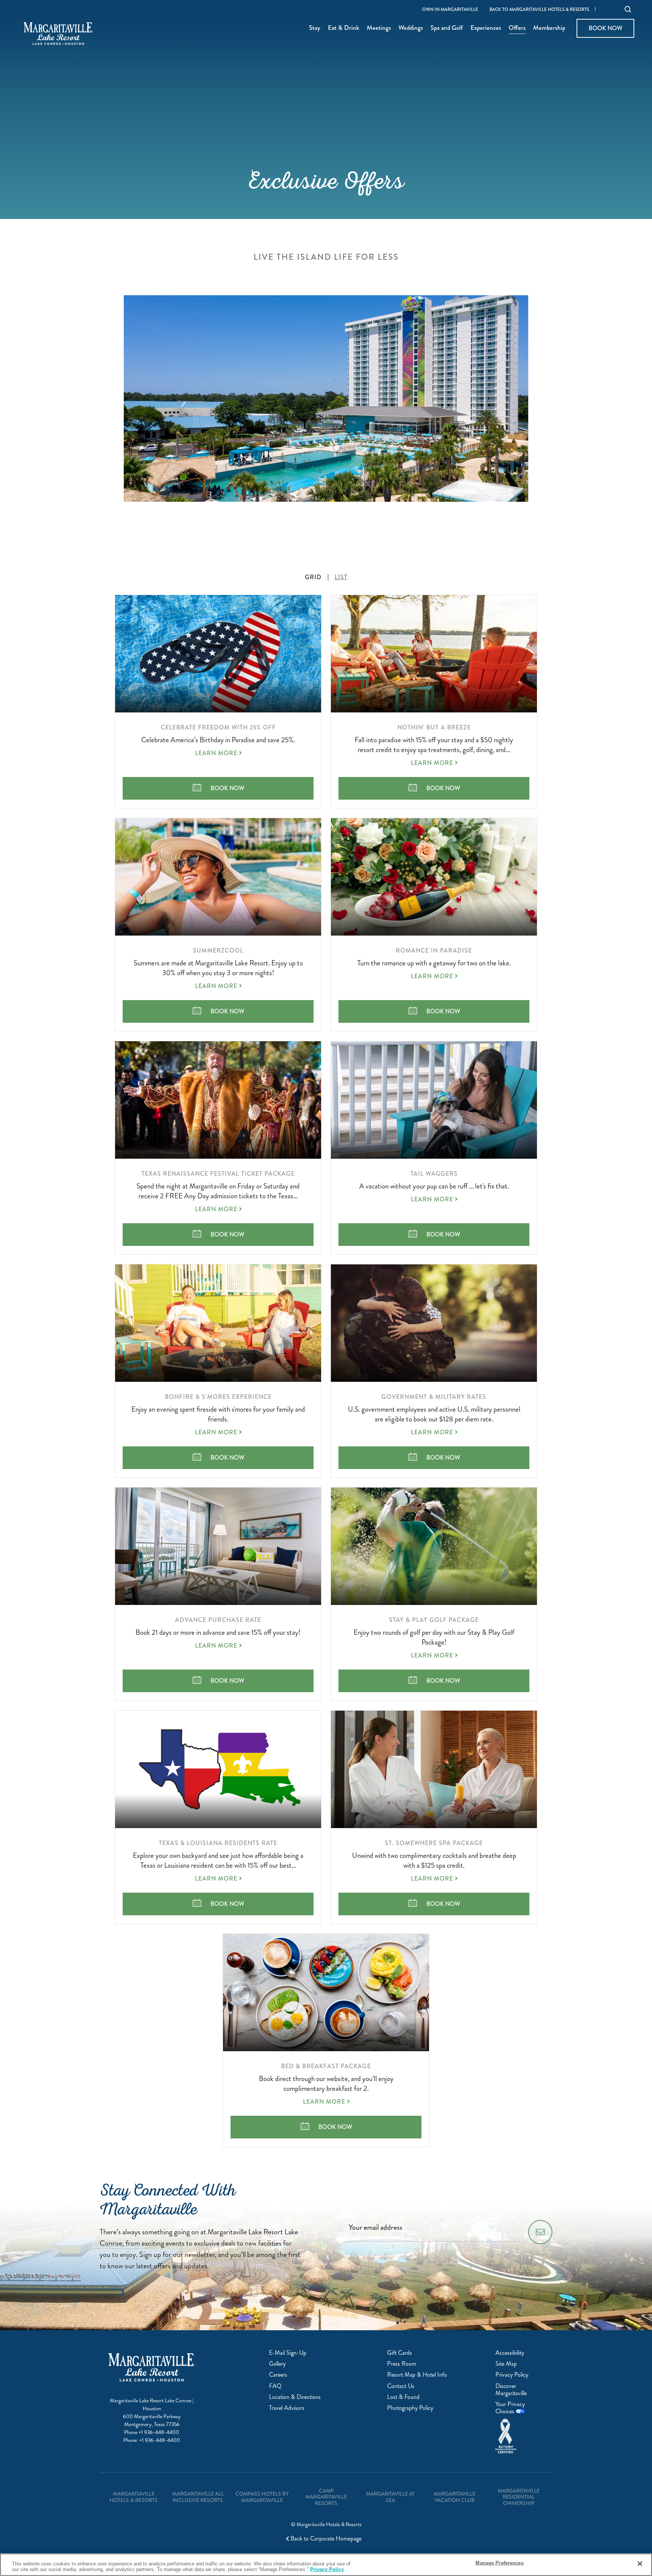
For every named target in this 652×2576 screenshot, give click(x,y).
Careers (278, 2375)
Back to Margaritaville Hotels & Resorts (539, 10)
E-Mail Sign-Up (288, 2353)
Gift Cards (400, 2353)
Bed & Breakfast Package (326, 2066)
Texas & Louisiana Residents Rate (218, 1843)
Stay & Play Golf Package (434, 1620)
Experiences (486, 28)
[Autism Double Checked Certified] (520, 2436)
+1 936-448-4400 (159, 2432)
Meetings (379, 28)
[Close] (640, 2564)
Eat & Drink (344, 28)
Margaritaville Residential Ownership (519, 2497)
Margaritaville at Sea (390, 2497)
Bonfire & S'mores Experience (218, 1397)
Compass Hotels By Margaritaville (262, 2497)
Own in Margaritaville (450, 10)
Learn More (216, 753)
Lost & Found (403, 2397)
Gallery (277, 2364)
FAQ (275, 2386)
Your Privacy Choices (510, 2408)
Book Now (605, 28)
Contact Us (401, 2386)
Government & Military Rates (434, 1397)
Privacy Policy (512, 2375)
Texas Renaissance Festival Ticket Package (218, 1174)
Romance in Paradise (434, 950)
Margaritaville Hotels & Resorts (134, 2497)
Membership (549, 28)
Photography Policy (410, 2408)
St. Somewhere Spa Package (434, 1843)
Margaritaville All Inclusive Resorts (198, 2497)
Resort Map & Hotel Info (417, 2375)
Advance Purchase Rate (218, 1620)
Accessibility (510, 2353)
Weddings (411, 28)
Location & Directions (295, 2397)
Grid (313, 577)
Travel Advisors (287, 2408)
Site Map (506, 2364)
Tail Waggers (434, 1174)
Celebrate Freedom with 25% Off (218, 727)
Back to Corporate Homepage (326, 2539)
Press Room (402, 2364)
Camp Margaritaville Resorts (326, 2497)
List (341, 577)
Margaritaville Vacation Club (454, 2497)
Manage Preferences (499, 2563)
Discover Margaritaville (511, 2389)
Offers (517, 28)
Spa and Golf (447, 28)
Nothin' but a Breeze (434, 727)
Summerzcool (218, 950)
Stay (315, 28)
